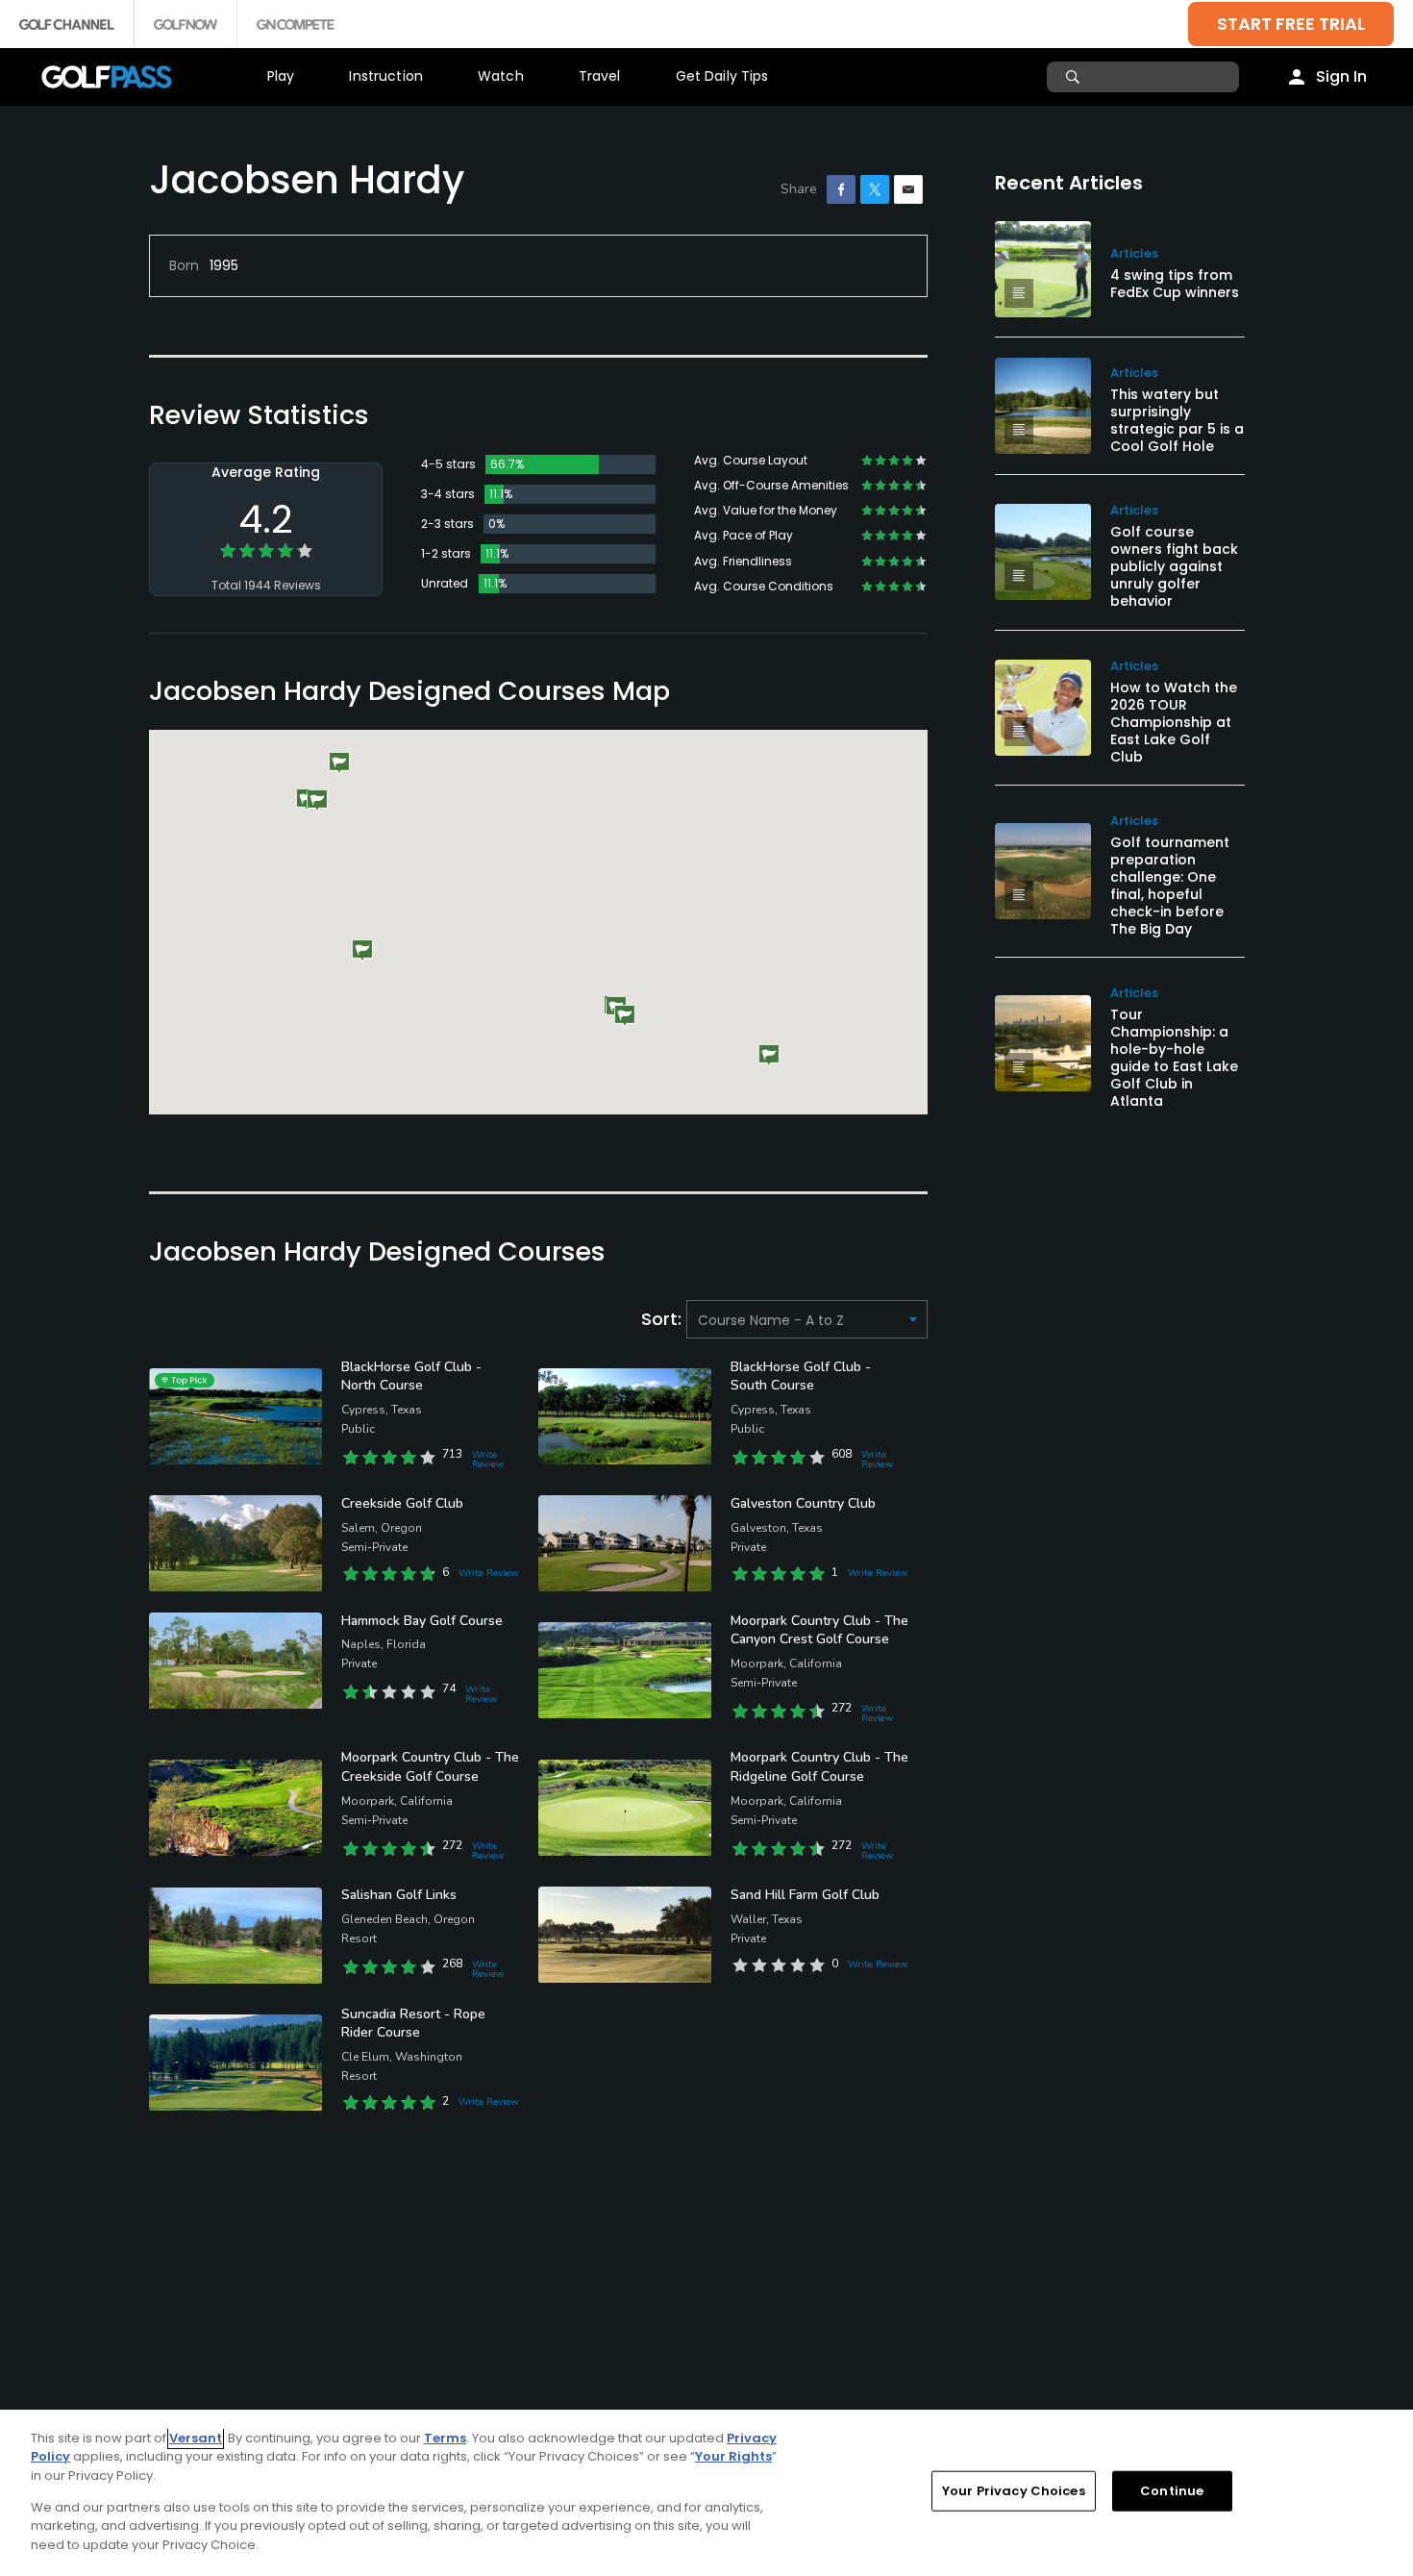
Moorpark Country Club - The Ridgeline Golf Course (819, 1767)
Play (281, 76)
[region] (706, 2493)
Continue (1172, 2491)
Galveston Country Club (803, 1503)
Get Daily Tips (722, 76)
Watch (501, 76)
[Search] (1075, 77)
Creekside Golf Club (402, 1503)
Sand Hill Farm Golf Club (805, 1895)
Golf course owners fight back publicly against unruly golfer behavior (1174, 566)
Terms (445, 2438)
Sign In (1341, 76)
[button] (317, 801)
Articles (1134, 253)
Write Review (488, 1460)
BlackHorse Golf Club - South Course (801, 1376)
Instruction (386, 76)
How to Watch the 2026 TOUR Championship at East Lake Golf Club (1174, 722)
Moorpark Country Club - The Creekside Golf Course (430, 1767)
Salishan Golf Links (399, 1895)
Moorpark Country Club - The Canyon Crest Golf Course (819, 1630)
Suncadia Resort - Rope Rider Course (413, 2024)
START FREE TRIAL (1291, 24)
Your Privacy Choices (1014, 2491)
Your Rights (733, 2456)
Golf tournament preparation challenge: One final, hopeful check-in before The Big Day (1170, 886)
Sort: (664, 1319)
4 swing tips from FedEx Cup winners (1175, 284)
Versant (196, 2438)
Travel (600, 76)
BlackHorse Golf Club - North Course (411, 1376)
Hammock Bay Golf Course (422, 1621)
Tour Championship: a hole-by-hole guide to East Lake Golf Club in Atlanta (1174, 1058)
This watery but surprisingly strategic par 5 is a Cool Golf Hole (1177, 420)
